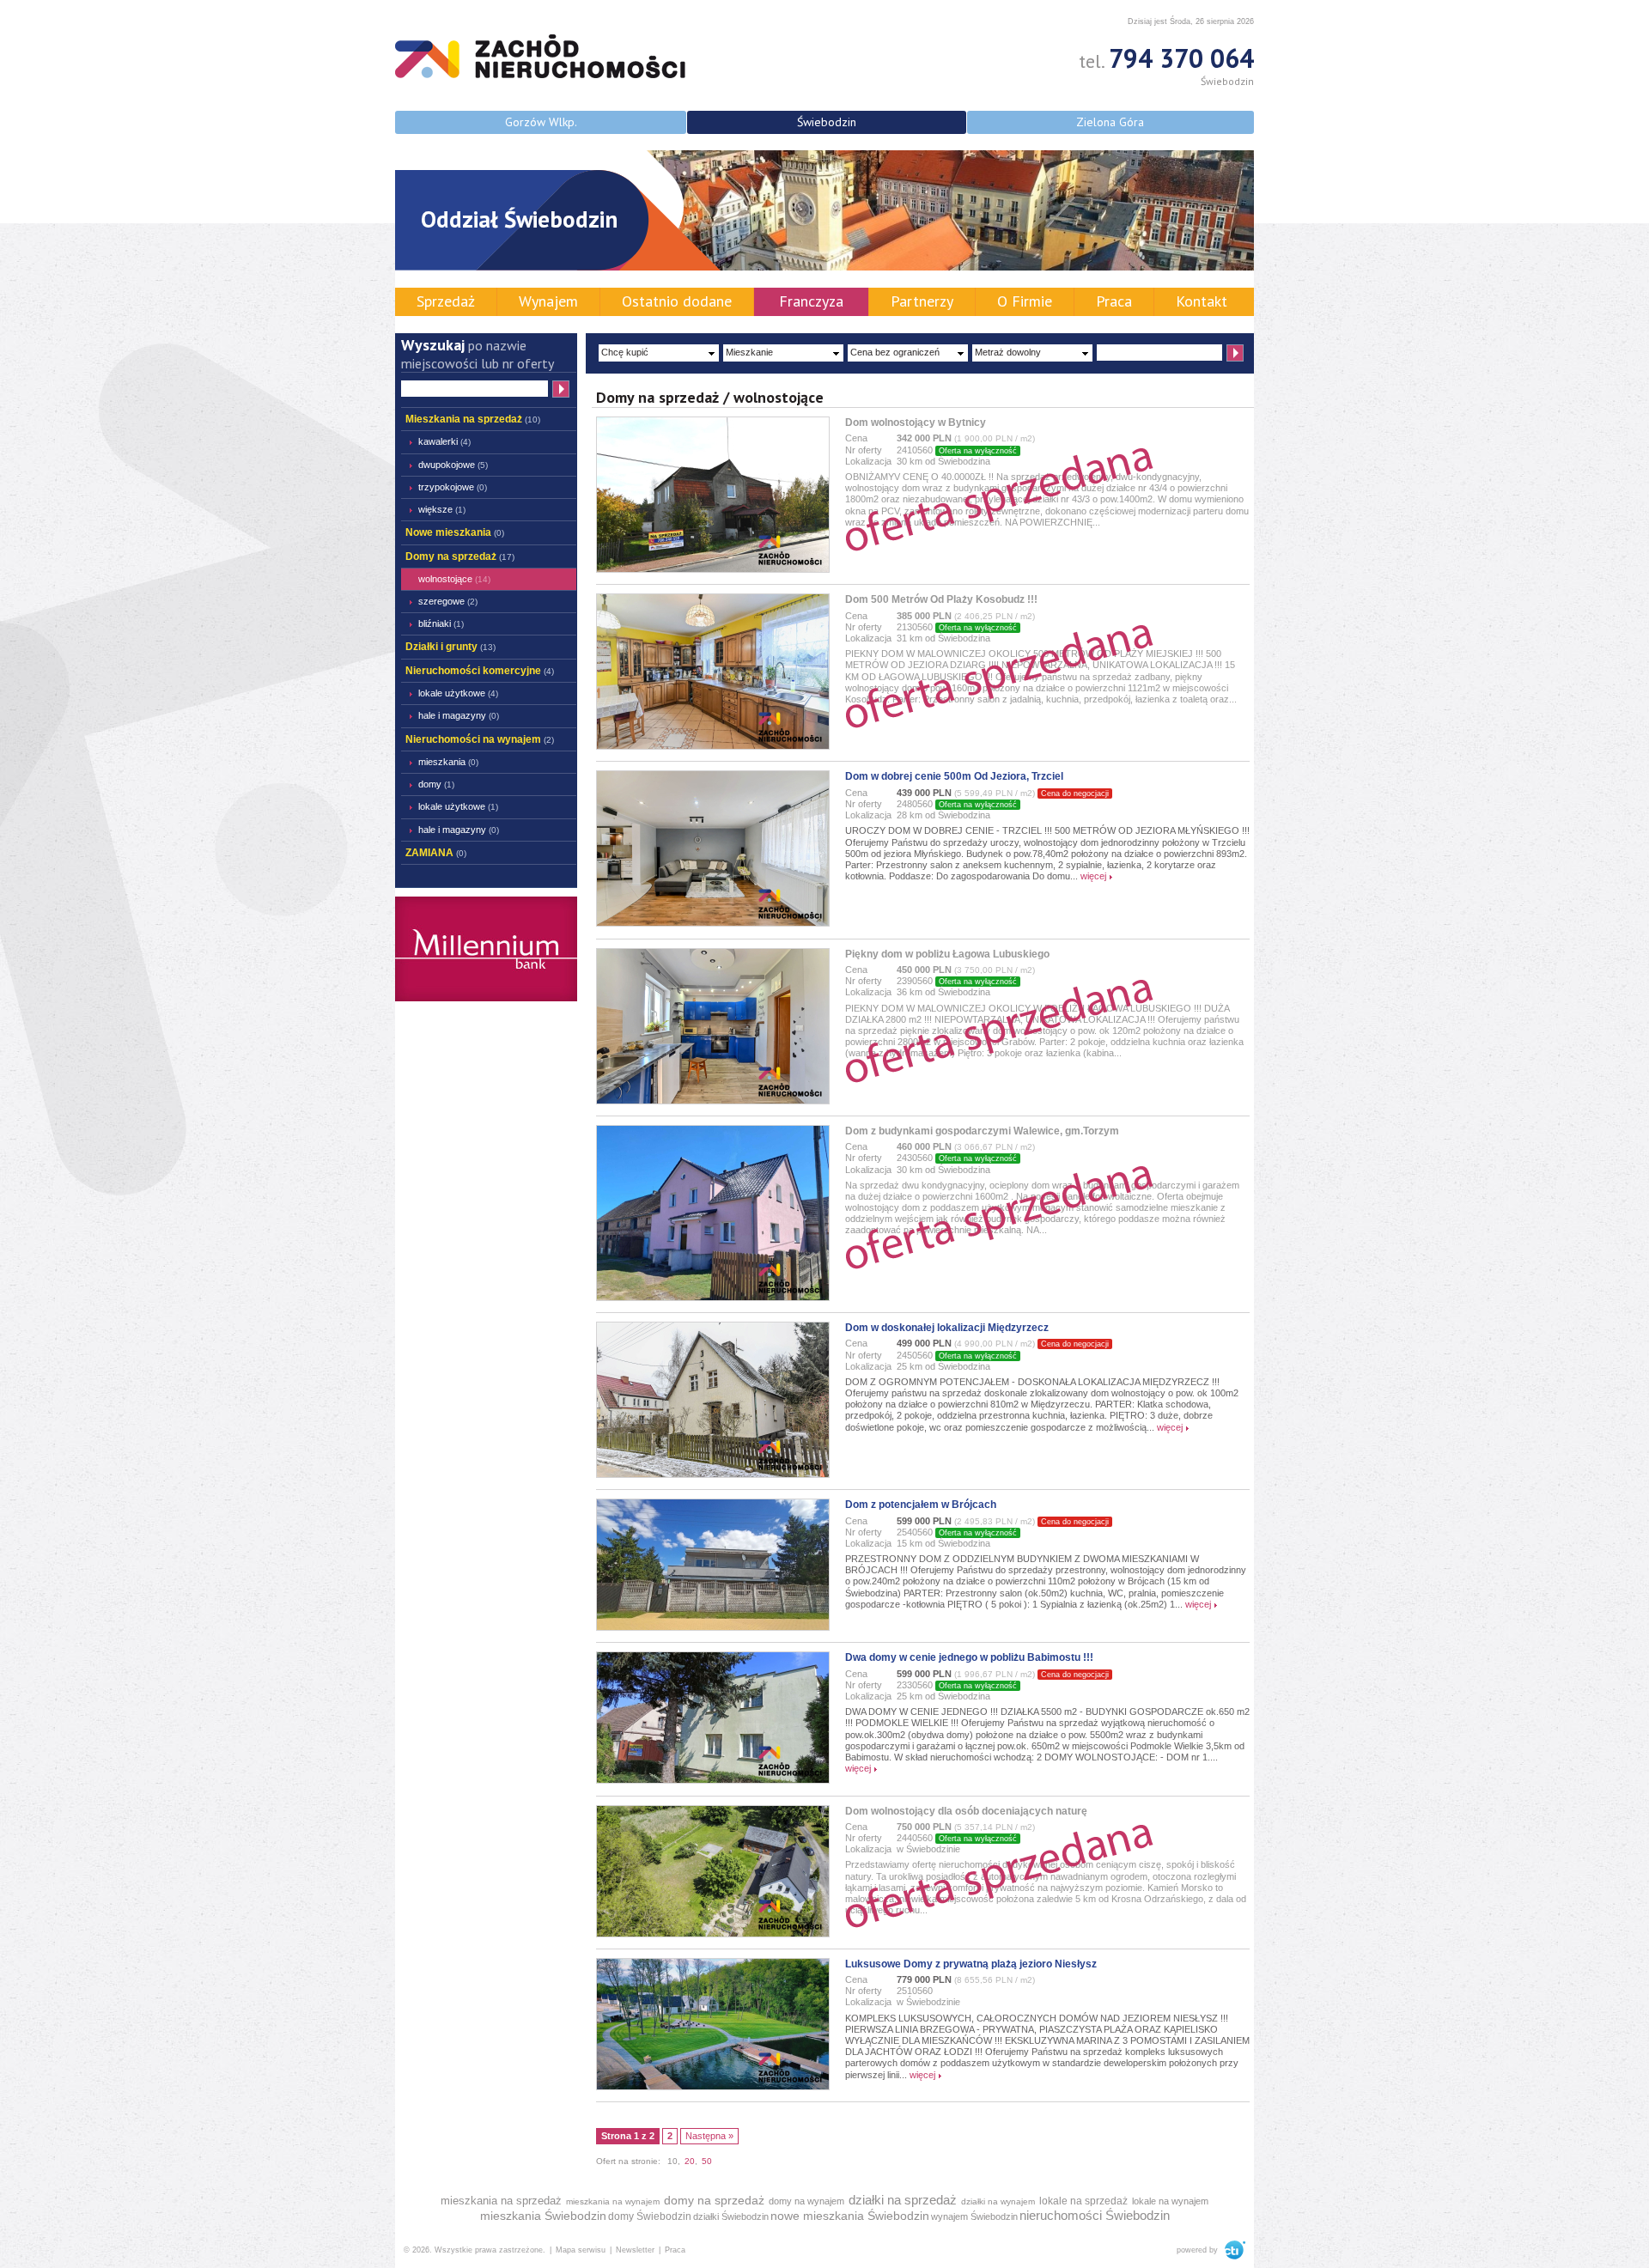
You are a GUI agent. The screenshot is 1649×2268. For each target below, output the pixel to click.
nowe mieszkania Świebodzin (850, 2216)
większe (442, 509)
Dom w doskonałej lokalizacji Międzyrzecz (947, 1328)
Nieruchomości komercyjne (480, 671)
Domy (436, 784)
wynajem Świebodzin (974, 2216)
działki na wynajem (998, 2201)
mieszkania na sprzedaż (501, 2201)
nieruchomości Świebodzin (1095, 2215)
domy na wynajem (806, 2201)
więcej (1093, 876)
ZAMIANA (436, 853)
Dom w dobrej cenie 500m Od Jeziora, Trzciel (954, 776)
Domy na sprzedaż (460, 556)
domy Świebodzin (650, 2216)
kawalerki (444, 441)
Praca (1114, 301)
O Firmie (1025, 301)
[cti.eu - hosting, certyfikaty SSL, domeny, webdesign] (1233, 2250)
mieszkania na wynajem (613, 2201)
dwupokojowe (453, 465)
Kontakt (1202, 301)
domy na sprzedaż (714, 2200)
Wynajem (548, 301)
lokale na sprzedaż (1083, 2201)
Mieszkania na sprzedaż (473, 419)
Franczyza (811, 301)
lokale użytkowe (458, 693)
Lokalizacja (868, 461)
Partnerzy (922, 301)
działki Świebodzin (731, 2216)
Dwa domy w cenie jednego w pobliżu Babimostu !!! (969, 1657)
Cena (856, 438)
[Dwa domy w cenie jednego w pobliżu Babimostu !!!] (713, 1780)
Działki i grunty (450, 647)
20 (690, 2161)
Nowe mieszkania (455, 532)
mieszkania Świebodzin (543, 2216)
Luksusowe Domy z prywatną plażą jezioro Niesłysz (971, 1964)
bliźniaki (441, 623)
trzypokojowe (453, 487)
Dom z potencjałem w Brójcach (921, 1505)
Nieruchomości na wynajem (480, 739)
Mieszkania (448, 762)
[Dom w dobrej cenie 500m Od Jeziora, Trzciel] (713, 923)
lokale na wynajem (1170, 2201)
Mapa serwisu (581, 2250)
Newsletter (635, 2250)
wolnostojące (454, 579)
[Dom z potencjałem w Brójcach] (713, 1627)
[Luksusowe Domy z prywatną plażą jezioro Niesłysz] (713, 2087)
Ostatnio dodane (677, 301)
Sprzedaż (446, 301)
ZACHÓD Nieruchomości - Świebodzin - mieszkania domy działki (540, 56)
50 (707, 2161)
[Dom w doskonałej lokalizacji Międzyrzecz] (713, 1475)
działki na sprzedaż (903, 2200)
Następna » (709, 2136)
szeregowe (448, 601)
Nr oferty (864, 450)
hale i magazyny (459, 715)
